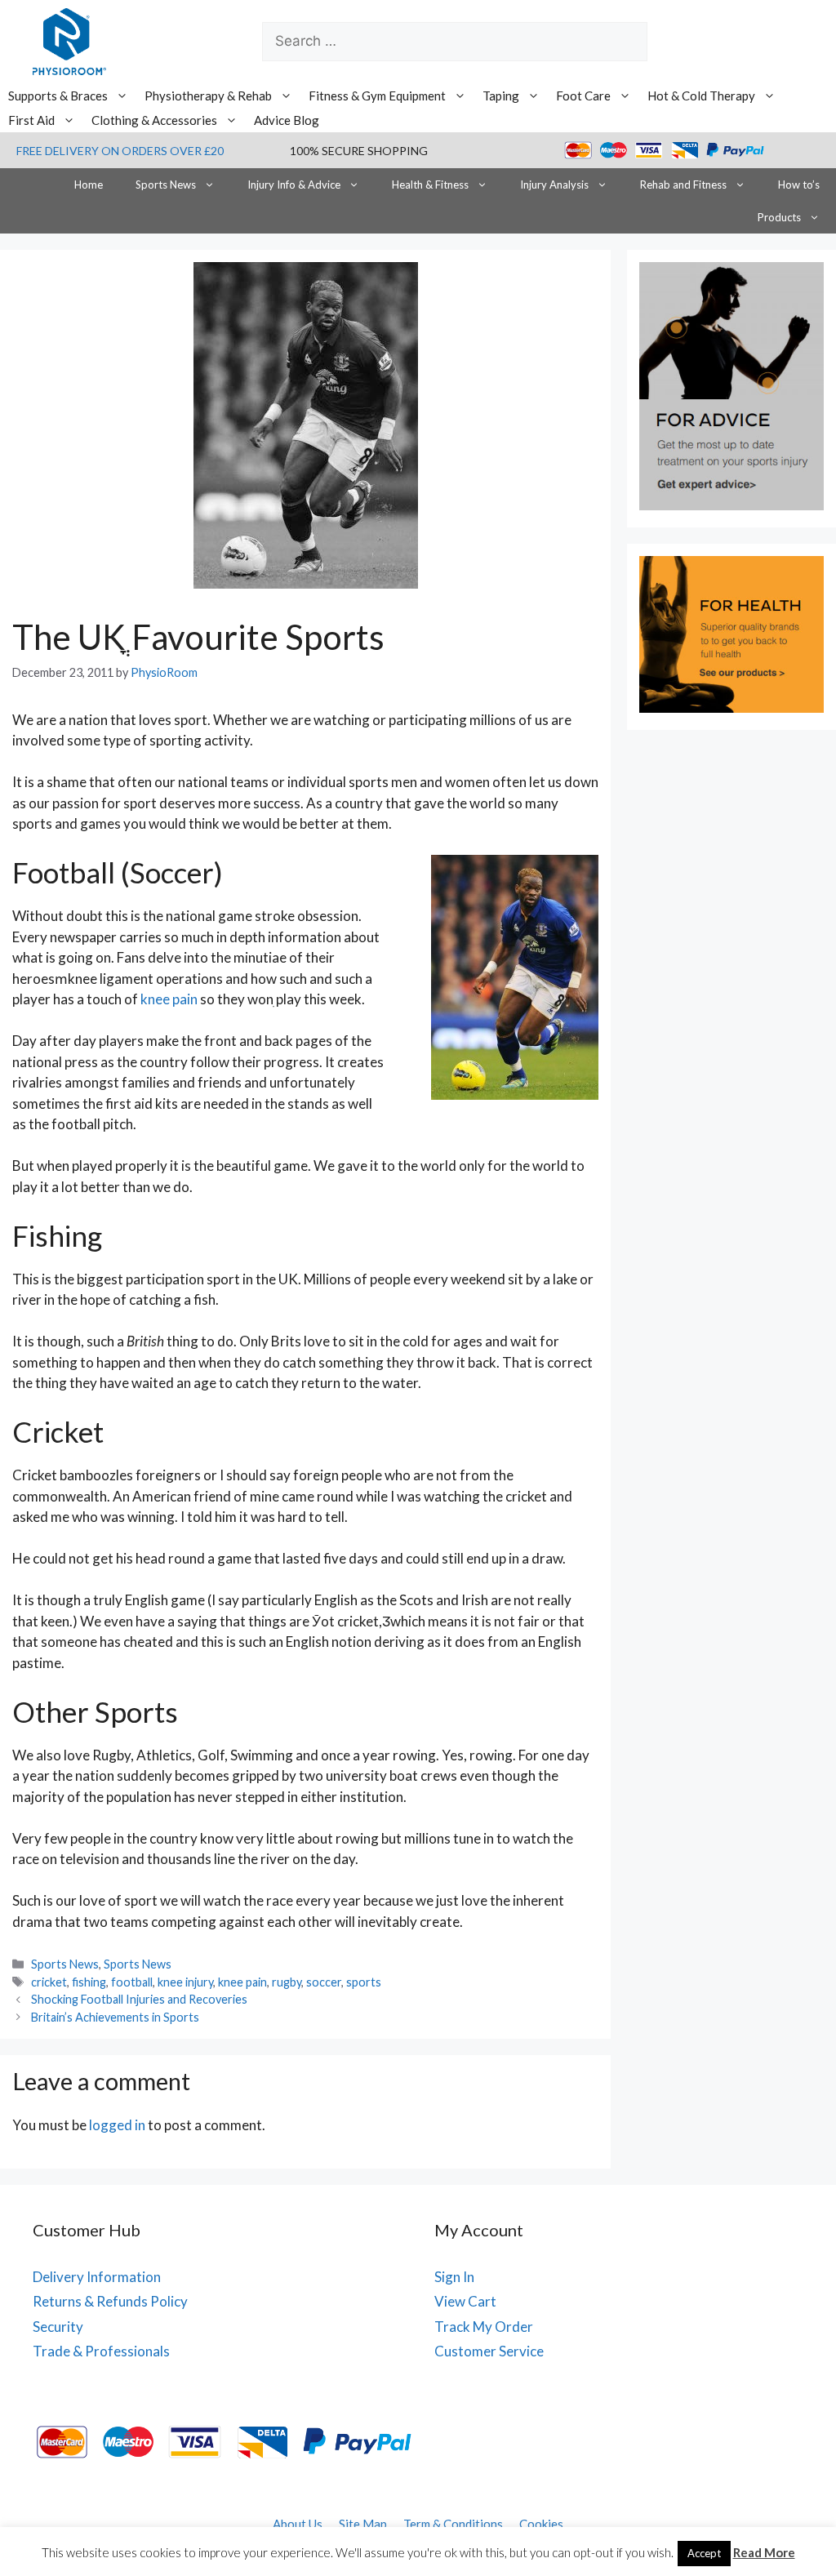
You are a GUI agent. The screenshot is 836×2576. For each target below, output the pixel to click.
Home (89, 185)
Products (779, 217)
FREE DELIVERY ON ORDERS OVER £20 (120, 151)
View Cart (465, 2301)
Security (58, 2327)
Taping (501, 96)
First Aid (31, 120)
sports (364, 1982)
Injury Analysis (554, 185)
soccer (324, 1982)
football (132, 1982)
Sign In (454, 2277)
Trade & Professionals (101, 2351)
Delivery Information (97, 2277)
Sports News (166, 185)
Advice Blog (287, 120)
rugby (287, 1982)
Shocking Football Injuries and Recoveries (139, 1999)
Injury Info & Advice (294, 185)
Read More (764, 2552)
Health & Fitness (430, 185)
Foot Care (583, 96)
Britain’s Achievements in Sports (115, 2017)
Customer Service (489, 2351)
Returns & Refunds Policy (110, 2301)
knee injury (185, 1982)
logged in (117, 2125)
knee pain (170, 999)
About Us (298, 2524)
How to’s (799, 185)
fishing (89, 1982)
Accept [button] (704, 2553)
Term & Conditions (453, 2524)
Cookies (541, 2524)
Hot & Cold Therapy (701, 96)
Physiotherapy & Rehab (208, 96)
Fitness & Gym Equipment (377, 96)
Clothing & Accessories (154, 120)
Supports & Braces (58, 96)
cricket (49, 1982)
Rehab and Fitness (683, 185)
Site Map (363, 2524)
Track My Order (484, 2327)
